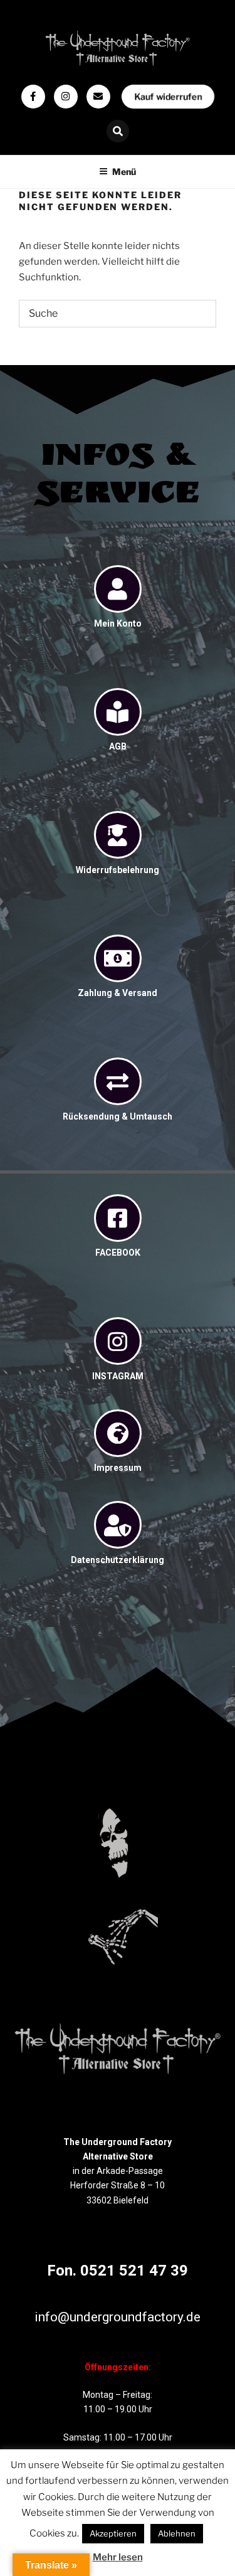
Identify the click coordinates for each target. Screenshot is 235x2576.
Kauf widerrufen (168, 96)
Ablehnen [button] (177, 2533)
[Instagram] (66, 97)
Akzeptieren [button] (113, 2533)
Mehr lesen (118, 2557)
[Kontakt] (98, 97)
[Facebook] (33, 97)
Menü (124, 172)
